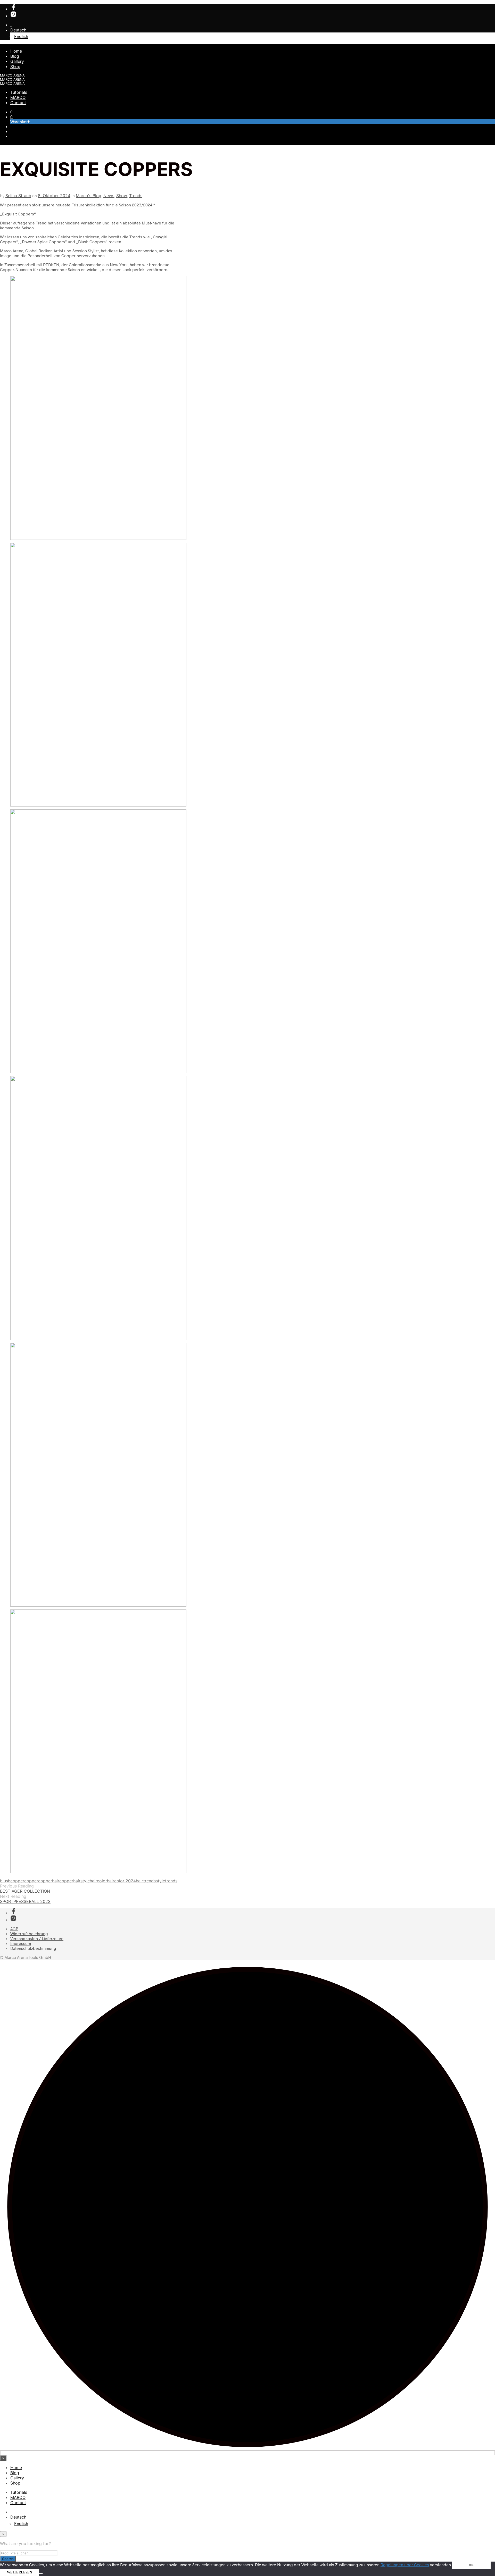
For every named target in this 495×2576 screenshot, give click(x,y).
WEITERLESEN (19, 2572)
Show (122, 196)
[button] (11, 112)
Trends (136, 196)
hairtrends (146, 1881)
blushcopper (12, 1881)
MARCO (18, 97)
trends (171, 1881)
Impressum (21, 1943)
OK (471, 2565)
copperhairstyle (75, 1881)
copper (31, 1881)
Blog (15, 56)
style (160, 1881)
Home (16, 51)
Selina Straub (18, 196)
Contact (18, 103)
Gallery (17, 61)
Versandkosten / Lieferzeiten (37, 1938)
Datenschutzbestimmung (33, 1948)
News (109, 196)
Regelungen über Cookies (405, 2565)
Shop (15, 66)
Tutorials (19, 92)
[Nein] (41, 2573)
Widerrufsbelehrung (29, 1933)
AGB (14, 1929)
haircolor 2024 (121, 1881)
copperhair (49, 1881)
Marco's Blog (89, 196)
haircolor (98, 1881)
